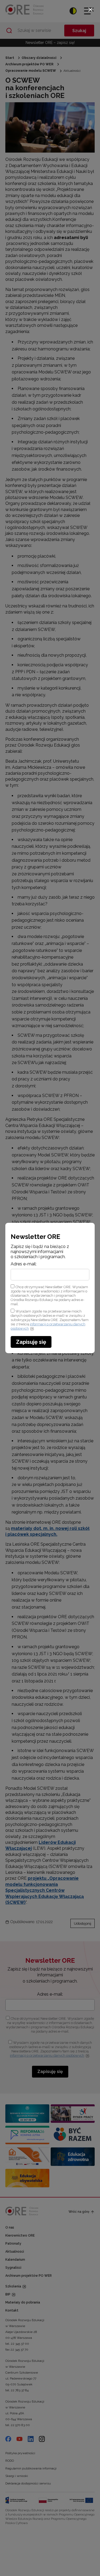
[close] (90, 10)
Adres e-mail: (24, 1264)
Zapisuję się (31, 1342)
